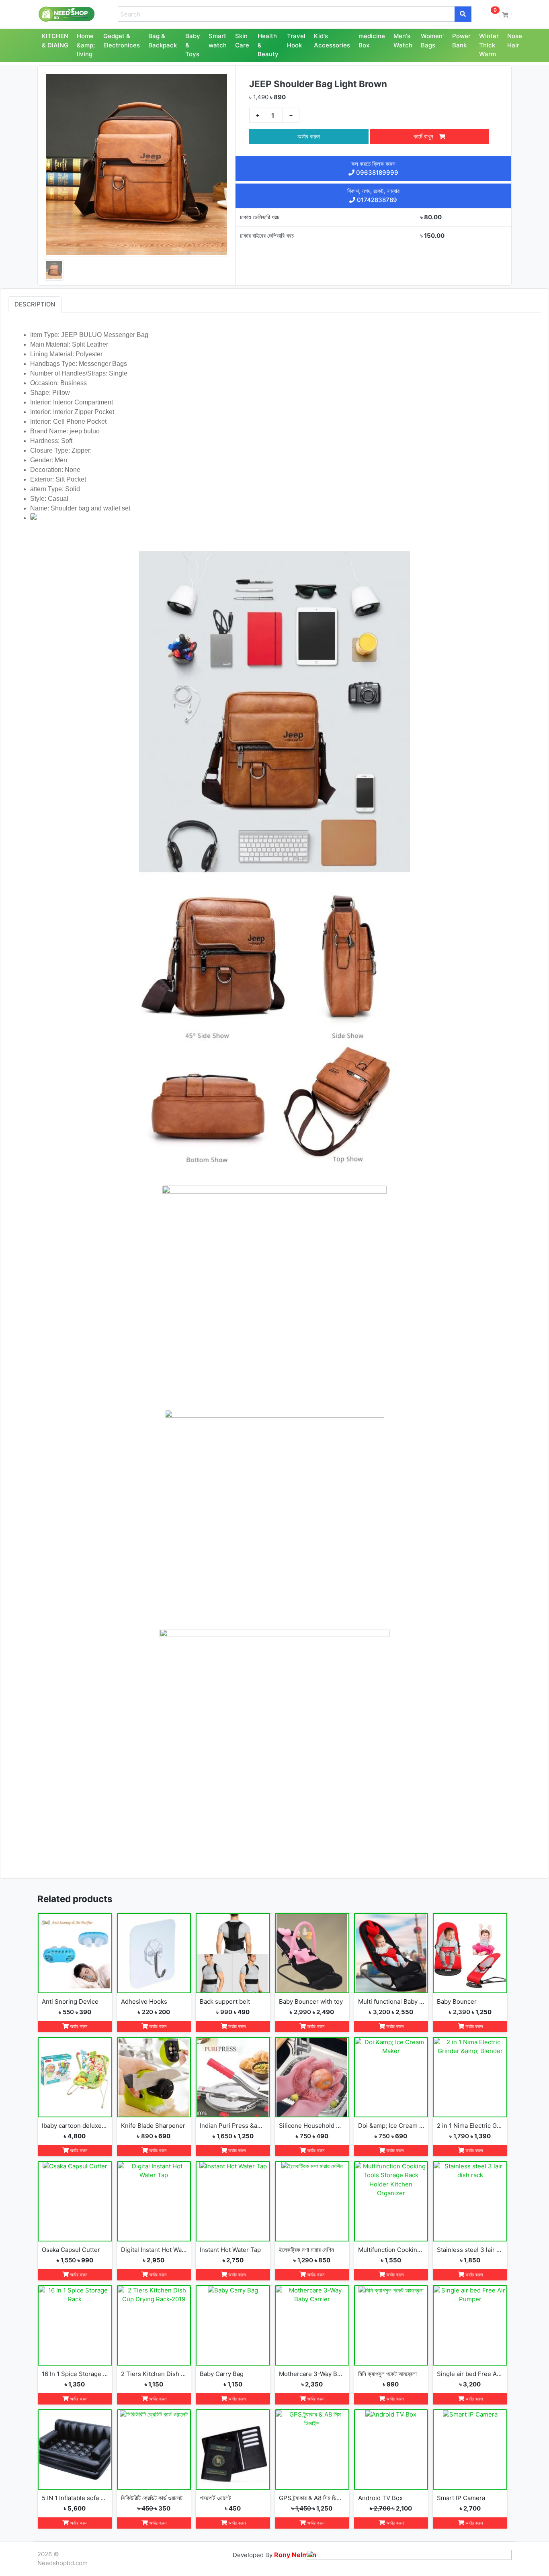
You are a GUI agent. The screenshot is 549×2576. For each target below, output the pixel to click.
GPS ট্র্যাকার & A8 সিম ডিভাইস (312, 2498)
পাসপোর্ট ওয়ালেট (215, 2498)
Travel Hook (296, 41)
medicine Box (372, 41)
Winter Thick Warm (489, 45)
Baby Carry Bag (222, 2374)
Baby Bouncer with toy (311, 2001)
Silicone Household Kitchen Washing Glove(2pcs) (312, 2126)
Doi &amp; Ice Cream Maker (391, 2126)
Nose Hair (515, 41)
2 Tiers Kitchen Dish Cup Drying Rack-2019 (154, 2374)
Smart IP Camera (461, 2498)
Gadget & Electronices (122, 41)
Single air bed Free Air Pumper (470, 2374)
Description (35, 304)
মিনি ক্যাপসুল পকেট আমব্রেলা (387, 2374)
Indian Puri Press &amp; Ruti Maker (233, 2126)
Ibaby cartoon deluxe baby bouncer (75, 2126)
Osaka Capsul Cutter (71, 2250)
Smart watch (218, 41)
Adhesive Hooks (144, 2001)
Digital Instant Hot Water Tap (154, 2250)
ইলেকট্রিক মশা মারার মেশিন (306, 2250)
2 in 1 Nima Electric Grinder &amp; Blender (470, 2126)
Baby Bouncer (457, 2001)
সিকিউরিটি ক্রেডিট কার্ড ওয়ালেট (152, 2498)
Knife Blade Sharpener (153, 2126)
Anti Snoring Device (70, 2001)
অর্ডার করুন (309, 136)
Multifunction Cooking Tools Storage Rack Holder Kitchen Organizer (391, 2250)
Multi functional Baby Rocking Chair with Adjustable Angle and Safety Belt (391, 2001)
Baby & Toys (193, 45)
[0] (505, 14)
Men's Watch (403, 41)
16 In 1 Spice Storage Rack (75, 2374)
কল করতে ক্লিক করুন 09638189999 (375, 168)
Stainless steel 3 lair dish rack (470, 2250)
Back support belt (225, 2001)
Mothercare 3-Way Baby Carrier (312, 2374)
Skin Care (242, 41)
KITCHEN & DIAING (55, 41)
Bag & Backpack (163, 41)
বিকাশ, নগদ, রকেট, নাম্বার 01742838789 (373, 196)
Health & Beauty (268, 45)
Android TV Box (380, 2498)
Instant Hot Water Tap (230, 2250)
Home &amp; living (86, 45)
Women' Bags (432, 41)
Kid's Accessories (332, 41)
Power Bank (461, 41)
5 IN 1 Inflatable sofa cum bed (75, 2498)
